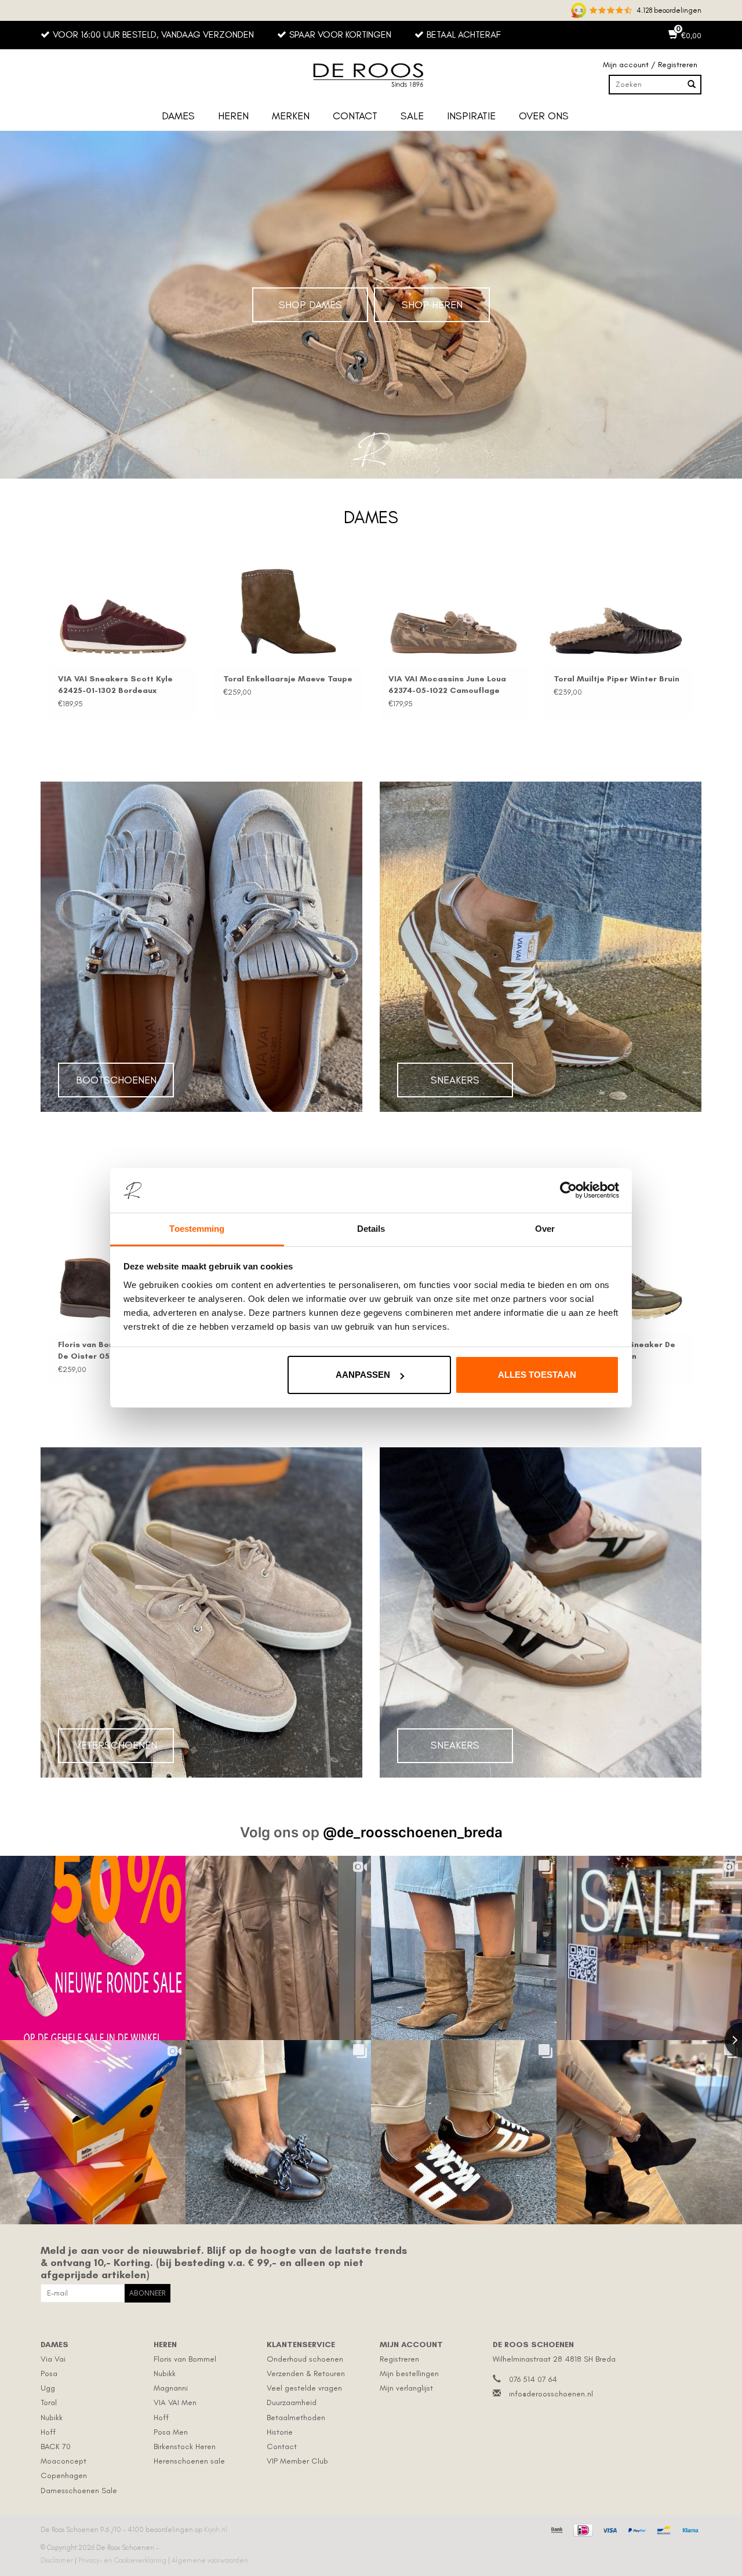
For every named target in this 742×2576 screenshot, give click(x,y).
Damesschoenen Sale (79, 2491)
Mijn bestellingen (409, 2374)
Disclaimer (58, 2560)
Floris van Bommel (185, 2359)
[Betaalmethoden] (556, 2528)
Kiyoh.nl (216, 2530)
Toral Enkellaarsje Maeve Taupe (123, 679)
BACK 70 (56, 2447)
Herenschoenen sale (189, 2461)
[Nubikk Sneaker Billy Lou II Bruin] (619, 612)
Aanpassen (363, 1375)
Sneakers (455, 1080)
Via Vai (53, 2359)
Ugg (48, 2388)
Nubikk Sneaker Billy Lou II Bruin (617, 679)
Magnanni (171, 2388)
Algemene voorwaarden (210, 2560)
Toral (49, 2402)
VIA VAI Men (175, 2402)
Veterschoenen (116, 1745)
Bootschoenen (116, 1080)
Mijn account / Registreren (650, 65)
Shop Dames (310, 305)
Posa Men (171, 2432)
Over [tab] (545, 1229)
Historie (280, 2432)
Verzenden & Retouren (306, 2374)
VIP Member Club (297, 2461)
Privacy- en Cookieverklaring (123, 2560)
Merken (291, 116)
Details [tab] (371, 1229)
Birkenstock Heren (185, 2447)
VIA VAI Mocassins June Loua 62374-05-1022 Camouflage (282, 685)
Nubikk (52, 2418)
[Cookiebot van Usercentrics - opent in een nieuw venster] (568, 1191)
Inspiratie (471, 116)
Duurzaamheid (292, 2402)
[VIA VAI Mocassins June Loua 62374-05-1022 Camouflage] (288, 612)
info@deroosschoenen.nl (551, 2394)
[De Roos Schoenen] (371, 75)
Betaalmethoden (296, 2418)
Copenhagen (64, 2475)
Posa (49, 2374)
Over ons (544, 116)
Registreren (399, 2359)
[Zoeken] (692, 85)
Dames (178, 116)
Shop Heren (432, 305)
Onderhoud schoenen (305, 2359)
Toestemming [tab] (197, 1229)
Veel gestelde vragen (304, 2388)
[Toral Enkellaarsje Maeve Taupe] (123, 612)
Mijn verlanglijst (406, 2388)
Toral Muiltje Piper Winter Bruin (451, 679)
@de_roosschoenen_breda (413, 1832)
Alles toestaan (537, 1375)
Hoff (48, 2432)
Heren (233, 116)
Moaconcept (63, 2461)
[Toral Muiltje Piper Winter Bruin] (454, 612)
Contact (355, 116)
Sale (412, 116)
